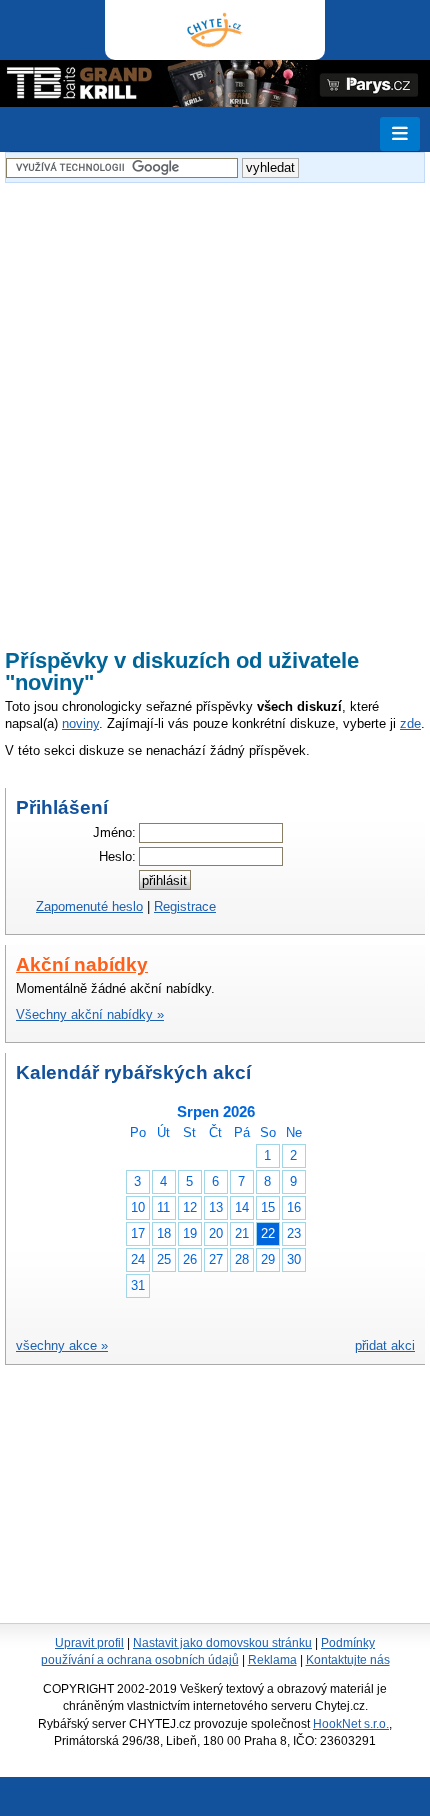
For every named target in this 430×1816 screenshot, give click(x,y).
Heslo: (117, 856)
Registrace (185, 906)
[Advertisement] (215, 403)
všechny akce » (62, 1345)
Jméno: (114, 832)
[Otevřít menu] (400, 134)
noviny (80, 723)
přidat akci (385, 1345)
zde (410, 723)
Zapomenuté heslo (89, 906)
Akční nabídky (82, 964)
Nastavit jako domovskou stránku (222, 1643)
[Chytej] (215, 30)
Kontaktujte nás (348, 1660)
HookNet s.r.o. (351, 1724)
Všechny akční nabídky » (90, 1014)
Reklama (272, 1660)
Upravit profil (89, 1643)
